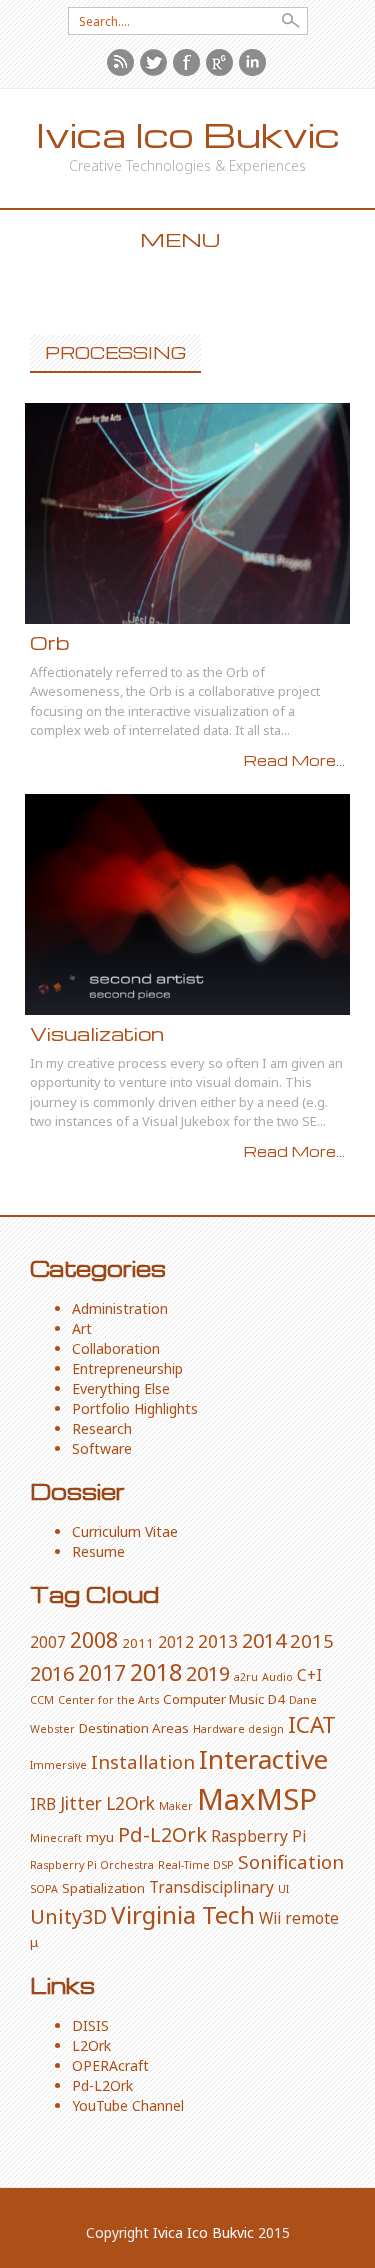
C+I (309, 1675)
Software (102, 1448)
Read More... (294, 760)
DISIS (90, 2025)
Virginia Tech (183, 1914)
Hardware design (238, 1729)
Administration (120, 1308)
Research (102, 1428)
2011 (138, 1643)
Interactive (263, 1759)
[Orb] (187, 513)
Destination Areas (134, 1728)
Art (82, 1328)
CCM (42, 1700)
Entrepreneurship (127, 1368)
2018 (156, 1672)
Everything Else (121, 1388)
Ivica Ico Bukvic (188, 134)
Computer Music (213, 1699)
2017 (102, 1672)
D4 (276, 1699)
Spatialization (103, 1888)
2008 (94, 1639)
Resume (98, 1551)
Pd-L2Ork (162, 1834)
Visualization (97, 1033)
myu (100, 1837)
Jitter (81, 1803)
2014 (264, 1640)
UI (283, 1889)
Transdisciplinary (211, 1887)
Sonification (291, 1861)
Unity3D (68, 1916)
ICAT (312, 1724)
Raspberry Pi (258, 1836)
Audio (277, 1677)
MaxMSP (257, 1799)
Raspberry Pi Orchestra (92, 1865)
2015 (312, 1640)
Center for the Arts (108, 1700)
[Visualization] (187, 904)
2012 (176, 1642)
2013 (218, 1641)
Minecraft (56, 1838)
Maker (176, 1806)
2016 (52, 1673)
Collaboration (116, 1348)
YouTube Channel (128, 2105)
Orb (49, 642)
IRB (43, 1804)
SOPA (44, 1889)
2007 (48, 1642)
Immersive (58, 1765)
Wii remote (299, 1918)
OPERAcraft (110, 2065)
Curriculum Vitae (125, 1531)
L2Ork (130, 1803)
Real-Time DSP (196, 1865)
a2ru (246, 1677)
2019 (208, 1673)
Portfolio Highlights (135, 1408)
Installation (143, 1761)
